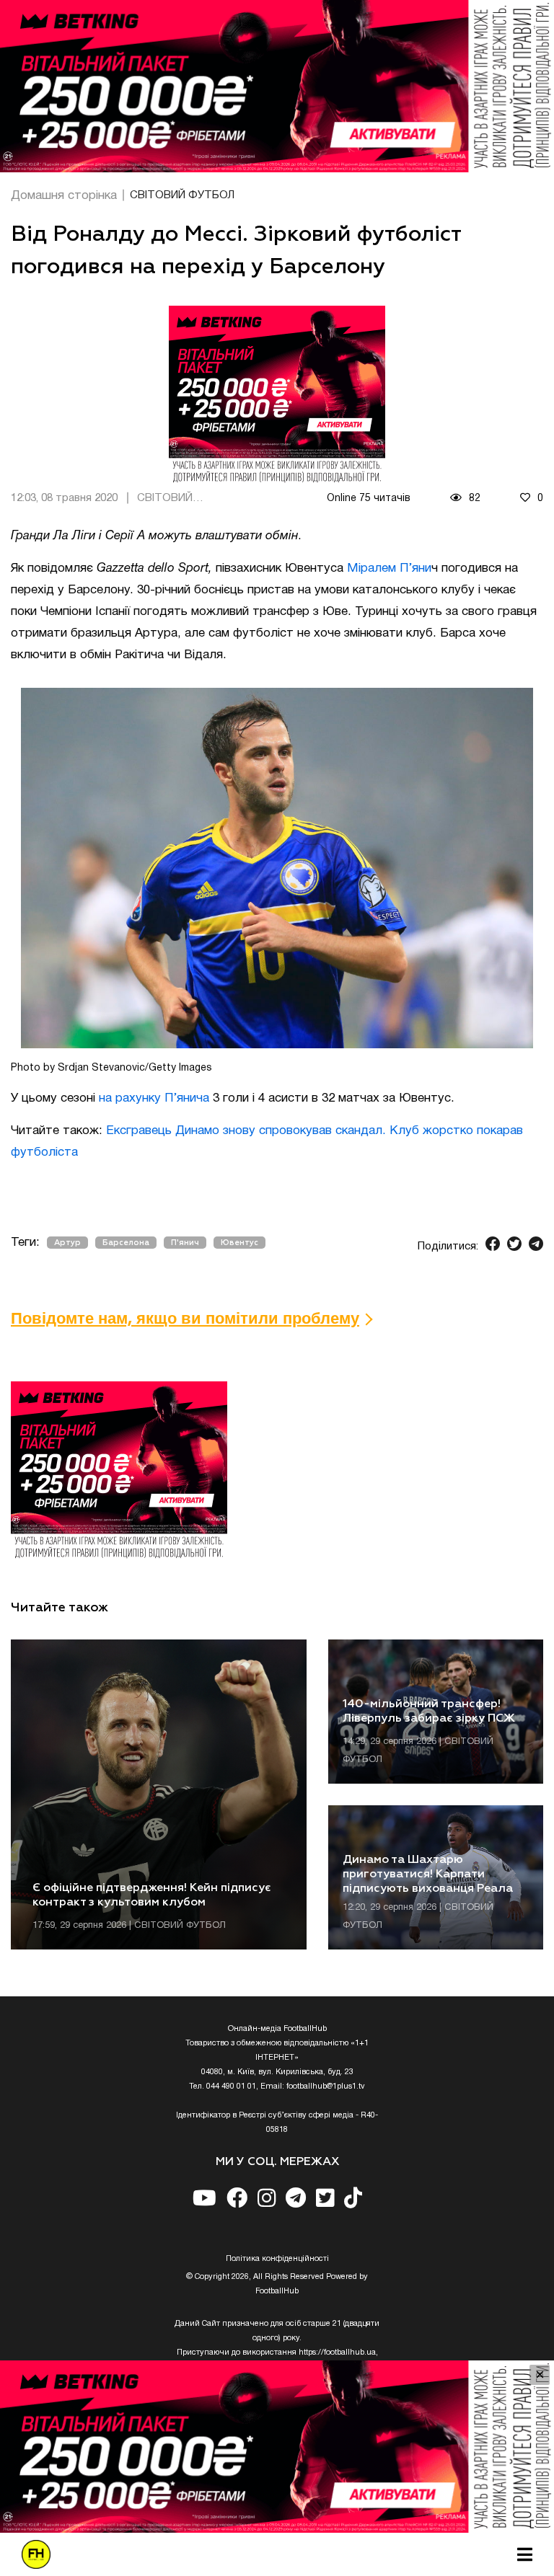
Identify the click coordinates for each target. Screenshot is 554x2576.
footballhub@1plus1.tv (326, 2086)
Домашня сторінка (64, 196)
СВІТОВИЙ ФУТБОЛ (182, 195)
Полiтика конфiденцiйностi (277, 2259)
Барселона (126, 1243)
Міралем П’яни (389, 568)
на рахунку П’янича (154, 1098)
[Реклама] (277, 86)
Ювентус (239, 1243)
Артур (67, 1243)
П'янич (185, 1243)
